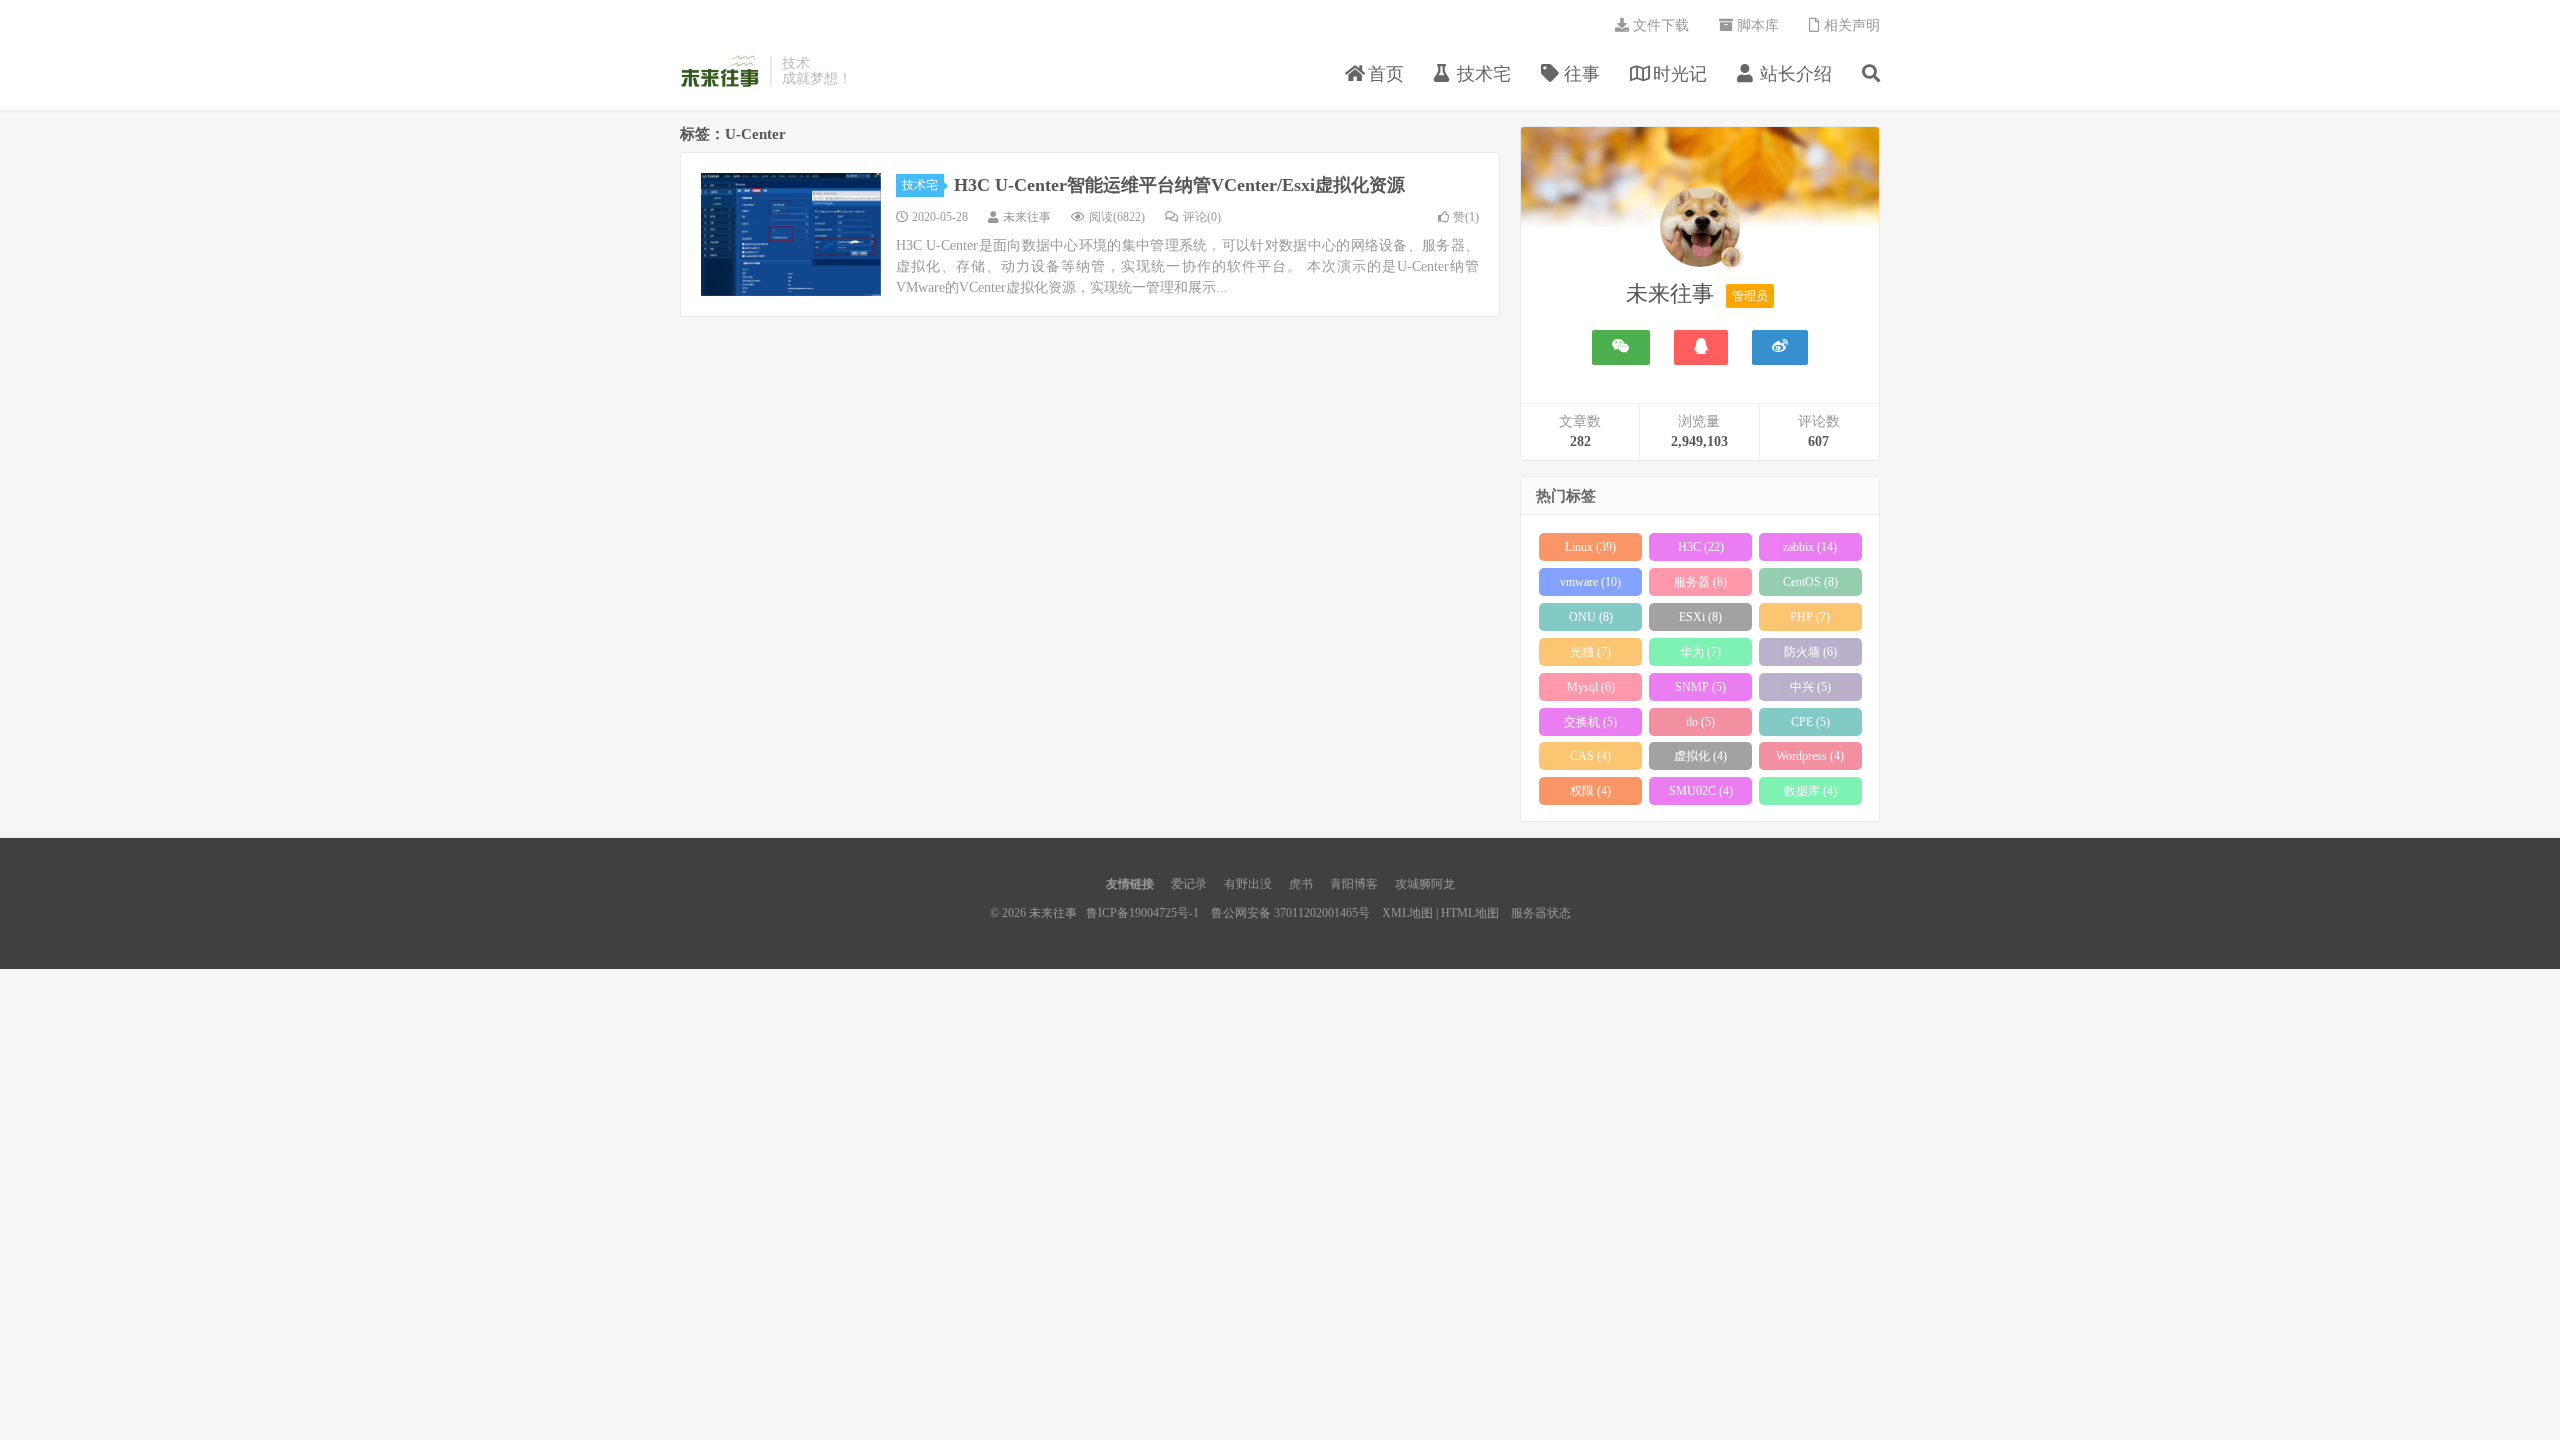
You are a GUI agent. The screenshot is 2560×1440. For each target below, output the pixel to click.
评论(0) (1202, 217)
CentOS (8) (1810, 582)
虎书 (1301, 884)
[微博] (1780, 347)
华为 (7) (1700, 652)
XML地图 (1407, 913)
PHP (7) (1810, 617)
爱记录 (1189, 884)
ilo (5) (1700, 722)
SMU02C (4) (1701, 791)
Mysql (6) (1591, 687)
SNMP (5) (1700, 687)
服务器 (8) (1700, 582)
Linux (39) (1590, 547)
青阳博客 (1354, 884)
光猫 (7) (1590, 652)
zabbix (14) (1810, 547)
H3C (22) (1701, 547)
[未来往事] (1700, 231)
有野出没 (1248, 884)
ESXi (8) (1700, 617)
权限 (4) (1590, 791)
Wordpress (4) (1810, 756)
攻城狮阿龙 (1425, 884)
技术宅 (920, 185)
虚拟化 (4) (1700, 756)
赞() (1466, 217)
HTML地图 (1470, 913)
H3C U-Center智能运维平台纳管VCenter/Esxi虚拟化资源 (1179, 185)
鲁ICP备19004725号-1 (1142, 913)
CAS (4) (1590, 756)
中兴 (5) (1810, 687)
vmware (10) (1590, 582)
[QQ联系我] (1701, 347)
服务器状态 (1541, 913)
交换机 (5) (1590, 722)
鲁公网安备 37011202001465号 (1290, 913)
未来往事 (720, 71)
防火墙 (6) (1810, 652)
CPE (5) (1810, 722)
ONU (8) (1591, 617)
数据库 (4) (1810, 791)
